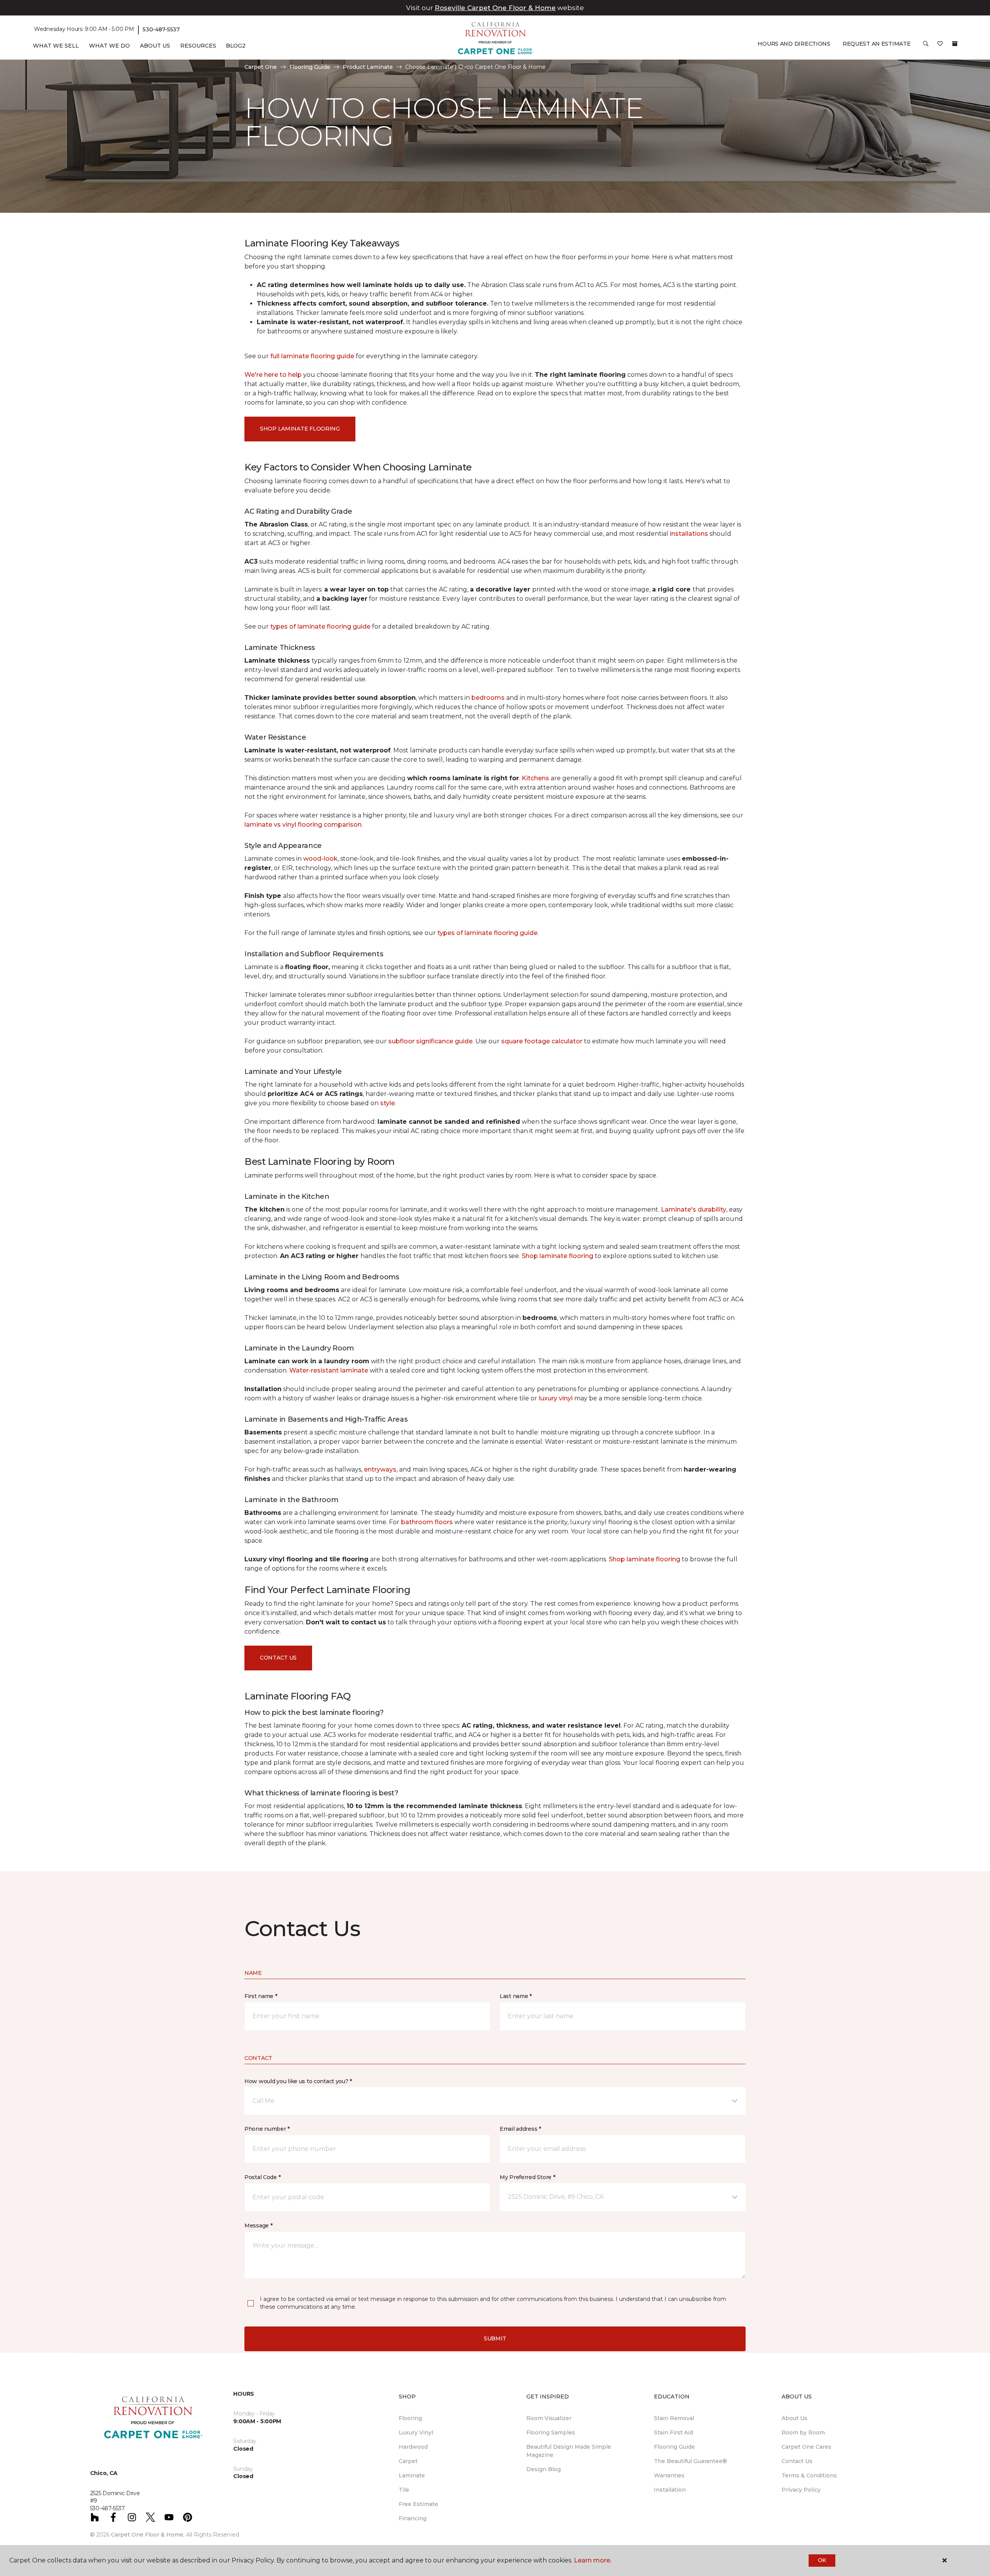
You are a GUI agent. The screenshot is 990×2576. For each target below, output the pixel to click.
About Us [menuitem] (795, 2418)
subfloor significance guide (430, 1041)
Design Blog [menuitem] (544, 2469)
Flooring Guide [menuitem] (674, 2447)
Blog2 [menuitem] (236, 46)
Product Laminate (368, 67)
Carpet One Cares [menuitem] (807, 2447)
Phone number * (267, 2129)
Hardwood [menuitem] (413, 2447)
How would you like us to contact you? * (298, 2081)
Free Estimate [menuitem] (418, 2504)
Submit (495, 2338)
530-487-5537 (161, 29)
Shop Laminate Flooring (300, 429)
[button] (926, 46)
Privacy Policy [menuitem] (801, 2490)
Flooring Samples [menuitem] (551, 2432)
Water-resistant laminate (329, 1370)
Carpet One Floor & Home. (148, 2535)
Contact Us (278, 1658)
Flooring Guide (310, 67)
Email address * (520, 2129)
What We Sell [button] (56, 46)
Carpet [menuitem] (408, 2461)
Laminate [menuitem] (412, 2475)
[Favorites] (940, 46)
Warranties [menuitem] (669, 2475)
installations (689, 534)
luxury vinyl (556, 1398)
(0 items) (955, 44)
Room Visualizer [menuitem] (549, 2418)
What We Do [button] (109, 46)
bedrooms (488, 698)
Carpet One (261, 67)
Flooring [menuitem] (410, 2418)
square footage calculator (542, 1041)
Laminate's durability (694, 1209)
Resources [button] (198, 46)
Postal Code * (262, 2177)
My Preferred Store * (527, 2177)
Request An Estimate (877, 44)
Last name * (516, 1996)
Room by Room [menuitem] (803, 2432)
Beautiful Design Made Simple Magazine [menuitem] (569, 2451)
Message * (258, 2226)
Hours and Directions (794, 44)
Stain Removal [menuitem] (674, 2418)
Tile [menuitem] (404, 2490)
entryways (380, 1469)
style (387, 1103)
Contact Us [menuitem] (797, 2461)
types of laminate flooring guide (320, 626)
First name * (261, 1996)
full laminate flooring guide (312, 356)
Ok (822, 2560)
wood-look (320, 859)
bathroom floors (427, 1522)
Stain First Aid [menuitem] (673, 2432)
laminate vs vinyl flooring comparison (303, 825)
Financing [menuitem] (413, 2518)
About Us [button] (155, 46)
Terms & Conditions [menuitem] (809, 2475)
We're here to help (273, 375)
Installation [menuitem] (670, 2490)
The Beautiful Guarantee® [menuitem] (690, 2461)
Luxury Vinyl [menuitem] (416, 2432)
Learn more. (593, 2560)
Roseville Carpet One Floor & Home (495, 8)
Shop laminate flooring (557, 1256)
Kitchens (535, 778)
